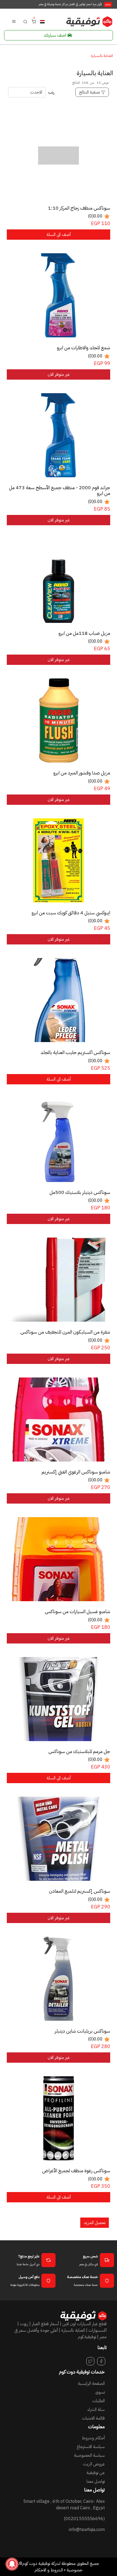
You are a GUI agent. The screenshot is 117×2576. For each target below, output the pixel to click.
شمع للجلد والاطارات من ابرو (84, 348)
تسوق (100, 2392)
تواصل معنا (96, 2481)
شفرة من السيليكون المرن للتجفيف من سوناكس (65, 1332)
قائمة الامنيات (93, 2418)
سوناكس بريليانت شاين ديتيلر (82, 2031)
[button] (25, 21)
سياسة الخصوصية (89, 2455)
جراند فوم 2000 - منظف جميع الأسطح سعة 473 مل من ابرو (60, 490)
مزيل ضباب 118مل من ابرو (84, 633)
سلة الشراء (96, 2410)
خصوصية (75, 2570)
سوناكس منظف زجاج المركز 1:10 (79, 208)
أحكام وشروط (93, 2438)
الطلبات (98, 2401)
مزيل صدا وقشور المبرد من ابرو (82, 773)
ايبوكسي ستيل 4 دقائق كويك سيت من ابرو (71, 913)
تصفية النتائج (90, 92)
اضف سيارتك (55, 35)
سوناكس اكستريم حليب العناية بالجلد (75, 1052)
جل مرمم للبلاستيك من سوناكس (79, 1751)
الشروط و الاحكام (49, 2570)
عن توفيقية (96, 2473)
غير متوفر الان (59, 374)
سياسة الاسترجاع (91, 2447)
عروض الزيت (94, 2464)
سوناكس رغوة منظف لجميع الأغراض (76, 2171)
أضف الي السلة (59, 235)
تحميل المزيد (95, 2223)
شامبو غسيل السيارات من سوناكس (78, 1611)
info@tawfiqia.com (87, 2530)
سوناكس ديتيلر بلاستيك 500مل (80, 1192)
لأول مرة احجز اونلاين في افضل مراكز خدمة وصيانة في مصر (75, 4)
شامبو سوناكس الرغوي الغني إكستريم (76, 1472)
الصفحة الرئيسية (91, 2383)
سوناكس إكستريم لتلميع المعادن (80, 1891)
